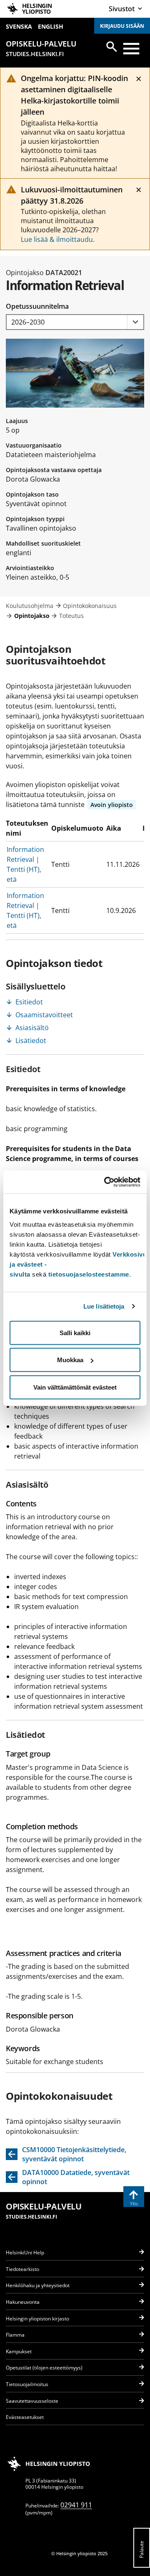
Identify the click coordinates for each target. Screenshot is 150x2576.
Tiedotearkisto (22, 2269)
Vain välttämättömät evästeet (75, 1387)
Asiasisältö (32, 1028)
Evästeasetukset (25, 2417)
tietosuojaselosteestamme (89, 1274)
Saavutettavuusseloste (32, 2401)
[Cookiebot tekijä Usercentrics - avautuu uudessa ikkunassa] (106, 1182)
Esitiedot (29, 1002)
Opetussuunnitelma (37, 306)
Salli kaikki (75, 1332)
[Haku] (112, 47)
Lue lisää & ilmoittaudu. (58, 239)
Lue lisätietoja (104, 1306)
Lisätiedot (31, 1041)
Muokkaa (70, 1360)
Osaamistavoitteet (44, 1015)
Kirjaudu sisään (122, 26)
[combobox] (75, 322)
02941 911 (76, 2505)
